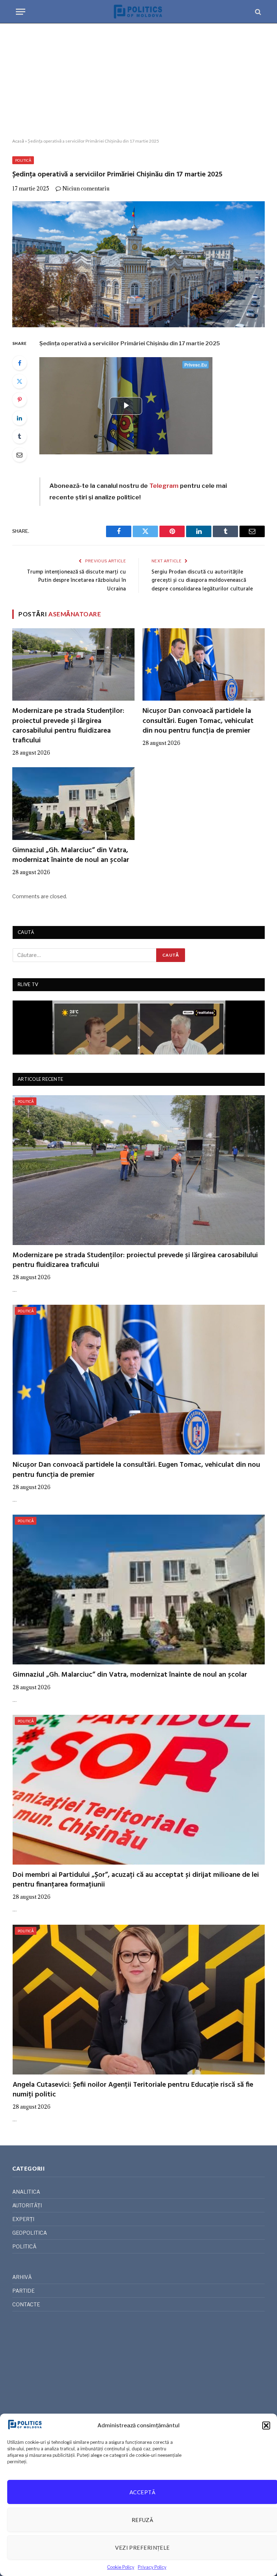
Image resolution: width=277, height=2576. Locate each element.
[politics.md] (138, 12)
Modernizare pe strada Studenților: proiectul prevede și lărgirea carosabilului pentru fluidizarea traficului (68, 726)
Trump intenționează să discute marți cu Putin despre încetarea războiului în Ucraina (76, 581)
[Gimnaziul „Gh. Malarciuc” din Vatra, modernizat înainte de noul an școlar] (73, 804)
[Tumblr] (19, 436)
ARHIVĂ (22, 2277)
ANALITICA (26, 2192)
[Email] (19, 455)
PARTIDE (23, 2291)
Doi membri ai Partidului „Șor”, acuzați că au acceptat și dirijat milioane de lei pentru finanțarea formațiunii (136, 1880)
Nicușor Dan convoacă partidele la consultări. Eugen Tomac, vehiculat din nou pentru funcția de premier (198, 721)
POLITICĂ (23, 160)
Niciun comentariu (86, 188)
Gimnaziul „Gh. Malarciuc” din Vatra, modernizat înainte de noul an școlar (71, 855)
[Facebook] (19, 363)
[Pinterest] (19, 400)
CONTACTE (26, 2304)
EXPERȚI (23, 2219)
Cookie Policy (121, 2567)
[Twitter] (19, 381)
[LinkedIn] (19, 418)
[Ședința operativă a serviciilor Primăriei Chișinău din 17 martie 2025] (138, 264)
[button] (266, 2426)
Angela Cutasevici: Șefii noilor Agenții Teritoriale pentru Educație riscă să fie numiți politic (133, 2090)
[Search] (257, 12)
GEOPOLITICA (30, 2233)
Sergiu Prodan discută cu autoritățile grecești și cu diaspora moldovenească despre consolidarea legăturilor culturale (202, 581)
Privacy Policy (152, 2567)
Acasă (18, 141)
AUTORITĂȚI (27, 2205)
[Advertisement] (138, 81)
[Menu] (21, 12)
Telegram (164, 486)
